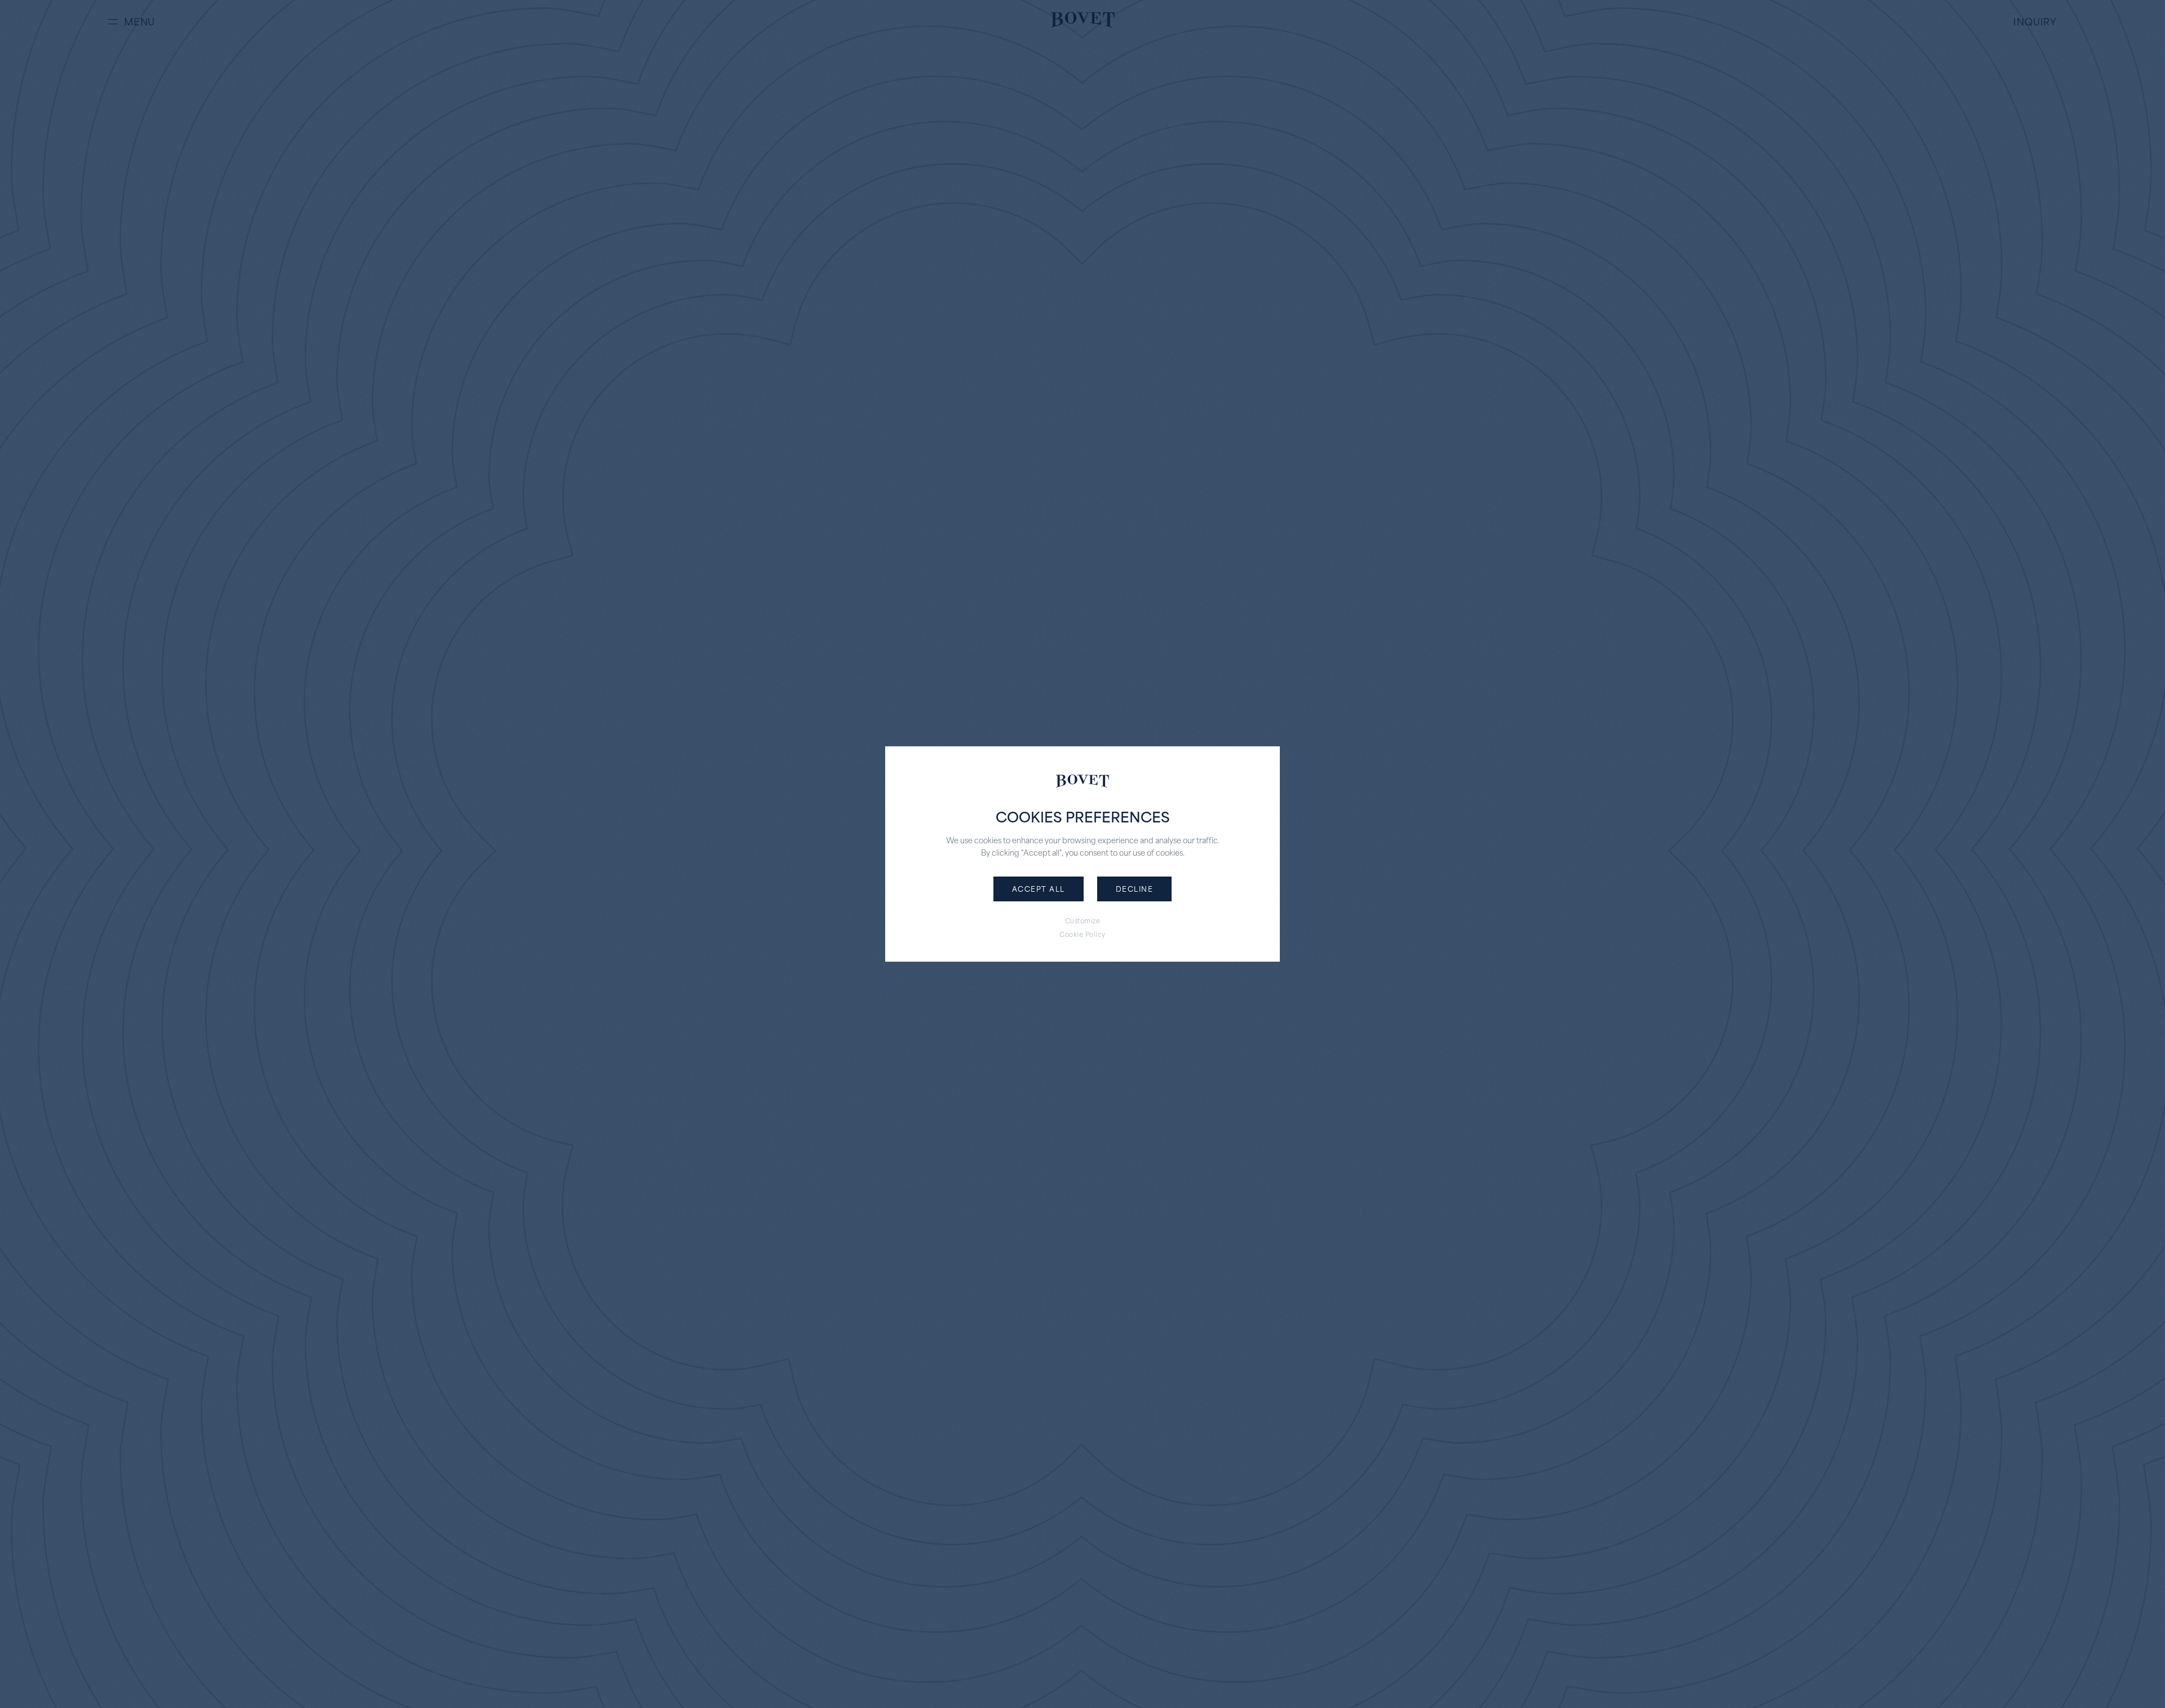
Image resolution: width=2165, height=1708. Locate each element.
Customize (1083, 921)
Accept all (1039, 888)
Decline (1135, 888)
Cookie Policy (1082, 934)
